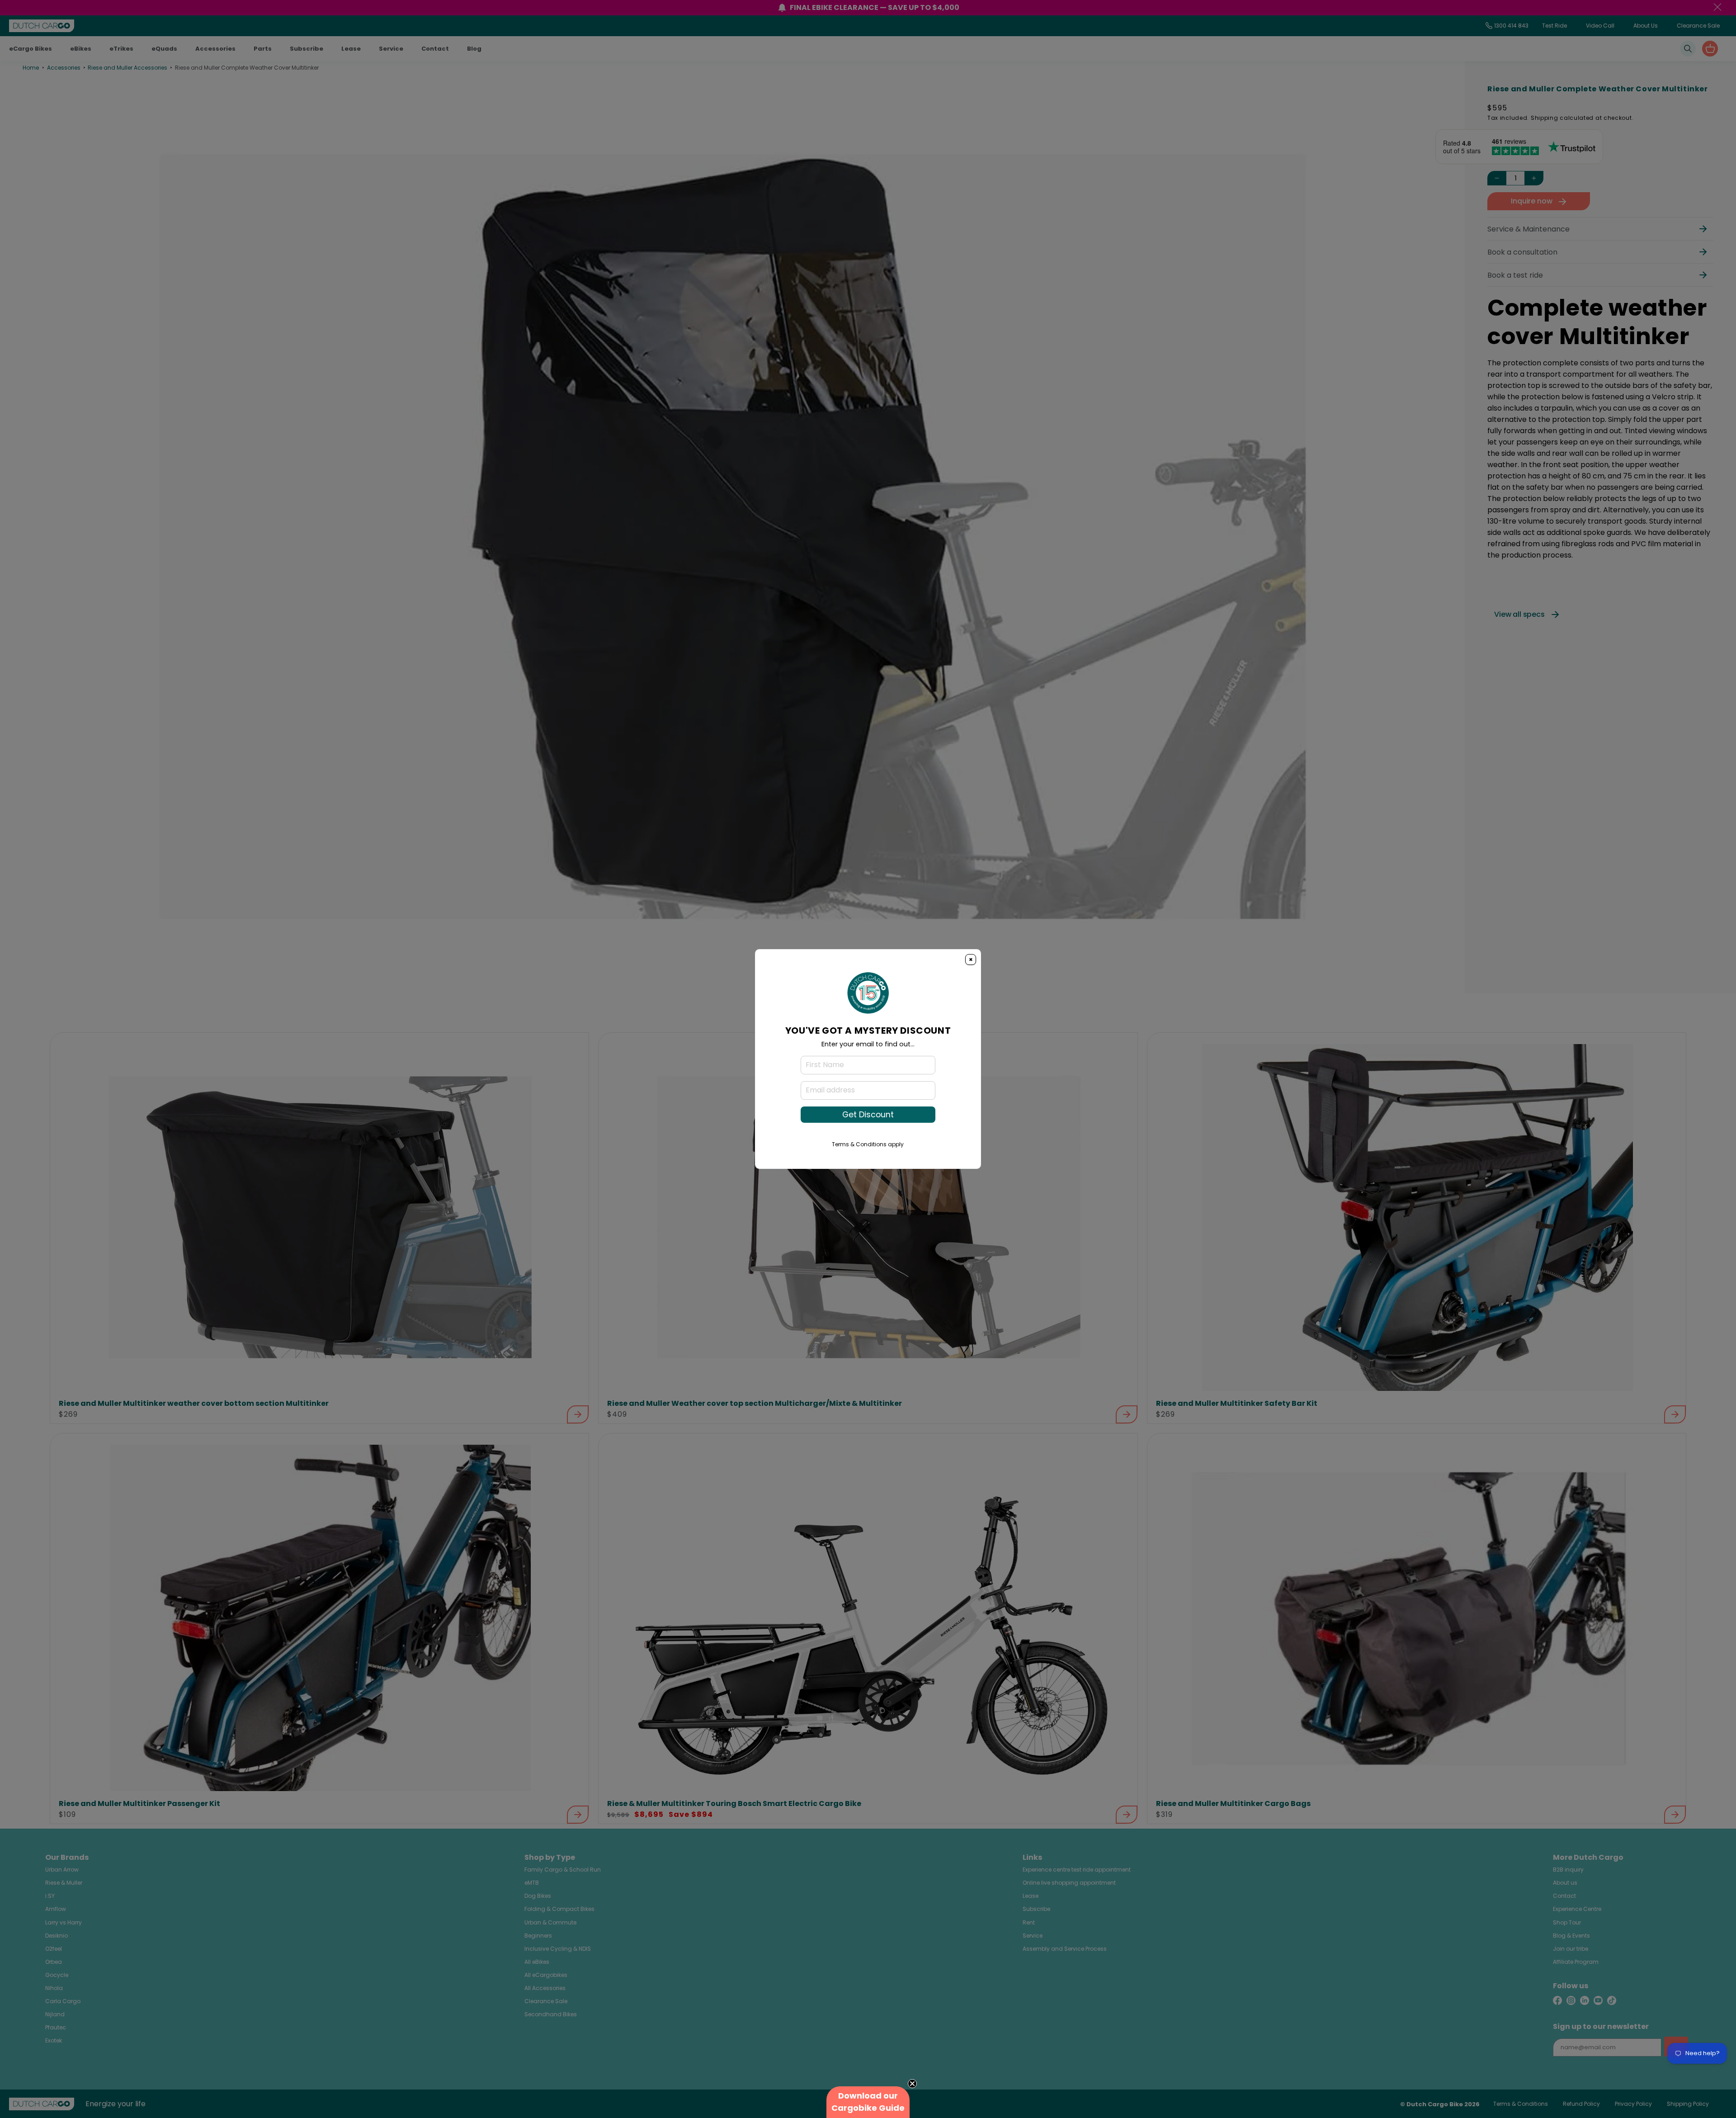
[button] (868, 2102)
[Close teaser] (912, 2084)
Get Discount (868, 1115)
